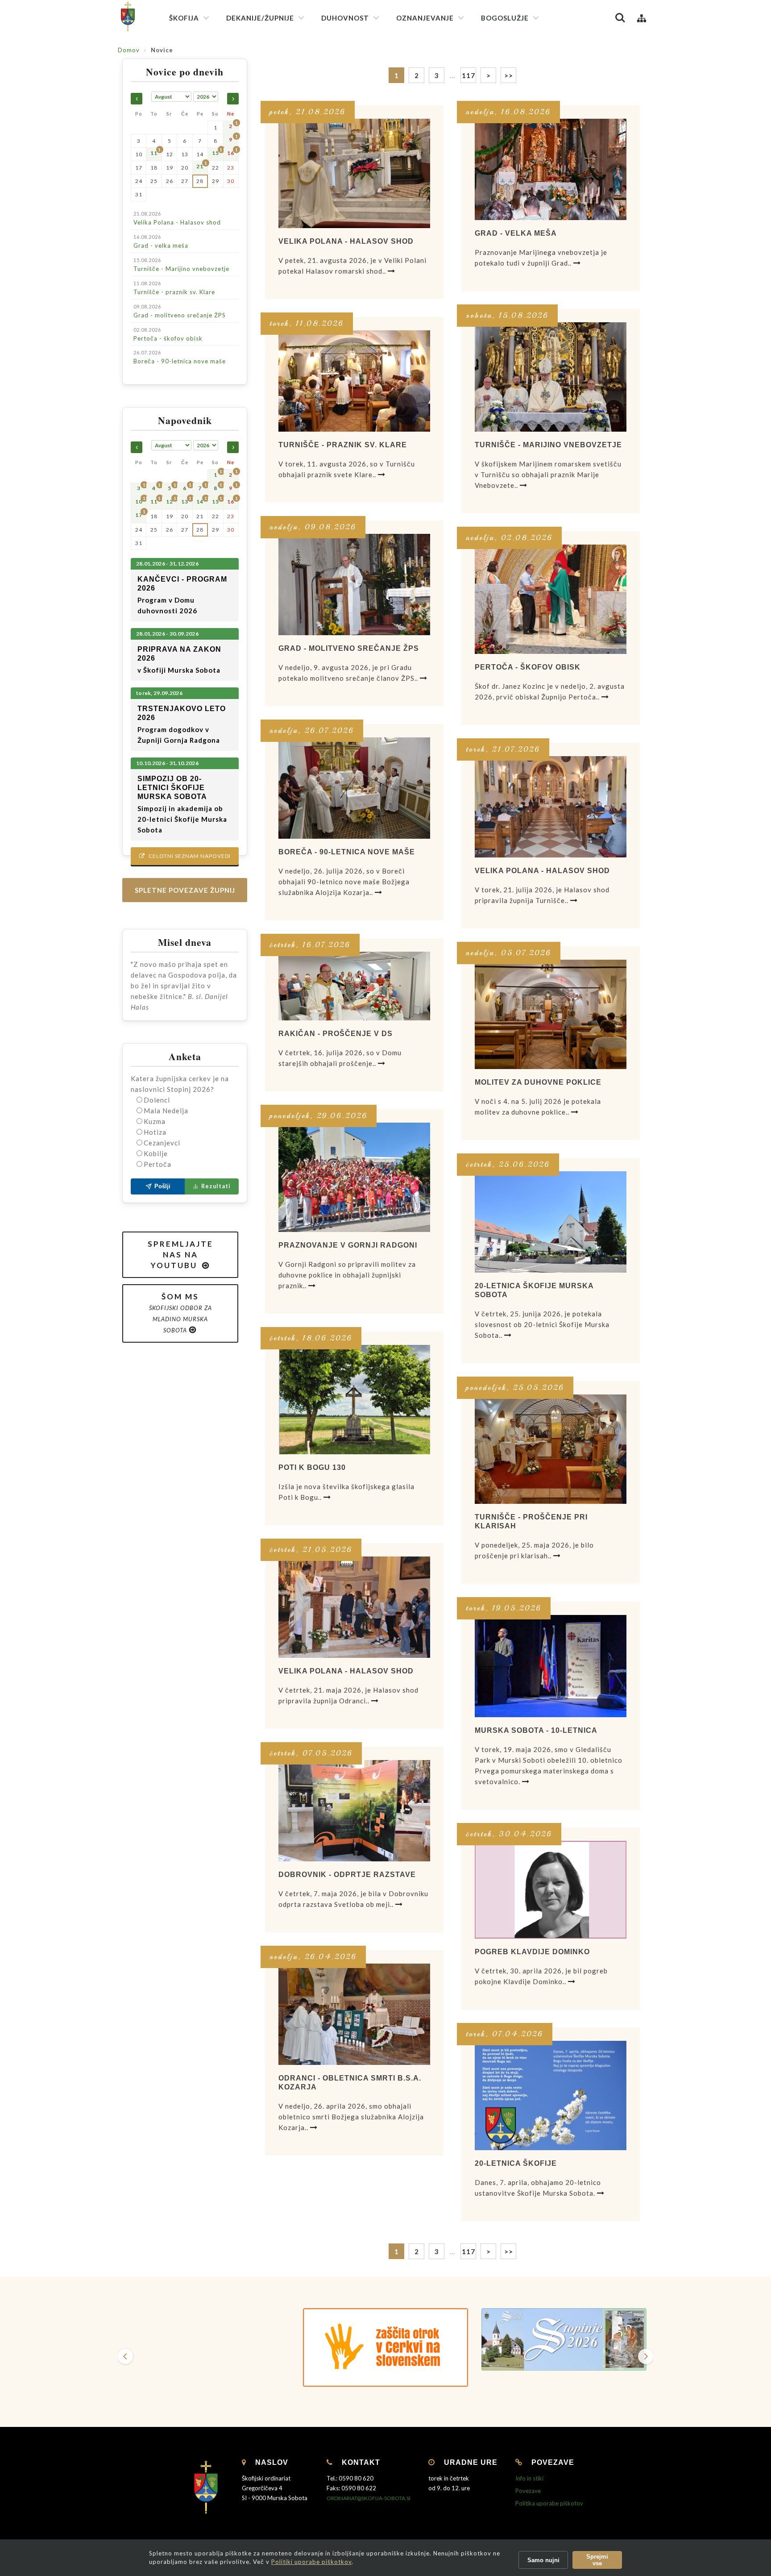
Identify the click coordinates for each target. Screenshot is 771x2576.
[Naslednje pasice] (646, 2356)
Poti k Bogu (417, 180)
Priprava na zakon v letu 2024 (442, 150)
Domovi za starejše (427, 326)
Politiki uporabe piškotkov (311, 2562)
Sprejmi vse (597, 2560)
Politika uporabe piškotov (549, 2503)
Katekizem (416, 58)
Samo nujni (543, 2560)
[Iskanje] (620, 18)
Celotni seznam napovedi (185, 856)
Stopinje (413, 196)
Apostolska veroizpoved (360, 72)
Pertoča (158, 1164)
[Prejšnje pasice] (125, 2356)
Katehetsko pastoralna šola (440, 106)
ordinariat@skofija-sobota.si (369, 2498)
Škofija (184, 18)
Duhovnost (345, 18)
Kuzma (155, 1121)
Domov (129, 50)
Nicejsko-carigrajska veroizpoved (372, 88)
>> (509, 2251)
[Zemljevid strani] (642, 18)
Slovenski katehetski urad (437, 74)
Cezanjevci (162, 1143)
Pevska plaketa (507, 115)
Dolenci (157, 1100)
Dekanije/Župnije (260, 18)
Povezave (528, 2491)
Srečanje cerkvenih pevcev (523, 131)
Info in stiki (529, 2478)
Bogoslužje (505, 18)
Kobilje (156, 1153)
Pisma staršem (421, 89)
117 (468, 2251)
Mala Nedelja (166, 1111)
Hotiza (155, 1132)
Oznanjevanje (425, 18)
